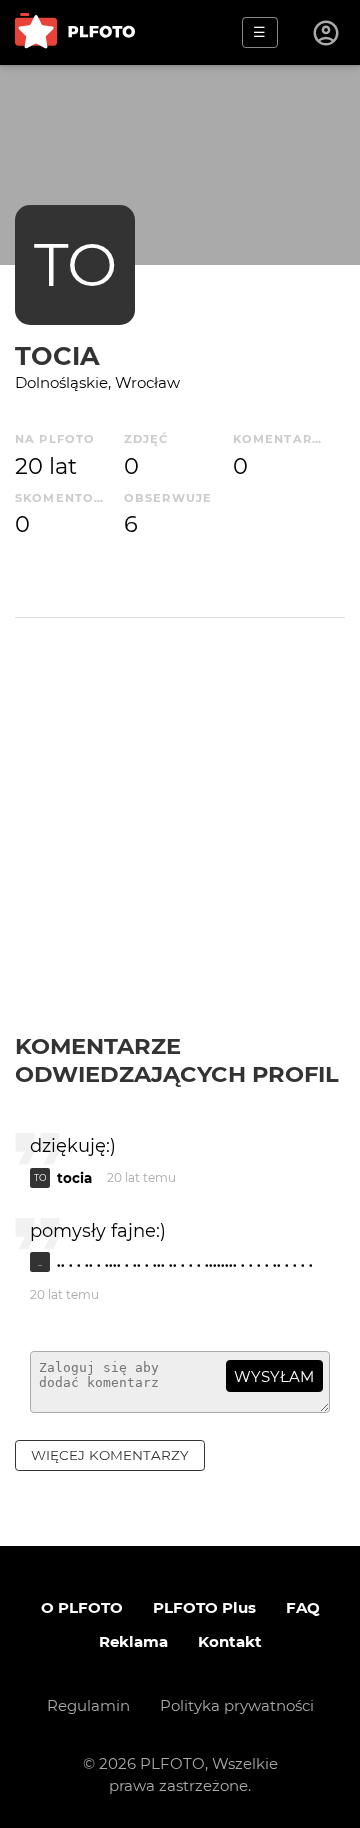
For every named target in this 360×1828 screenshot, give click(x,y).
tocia (57, 355)
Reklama (133, 1641)
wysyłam (274, 1376)
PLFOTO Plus (204, 1607)
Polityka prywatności (237, 1705)
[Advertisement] (180, 842)
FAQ (303, 1607)
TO (75, 264)
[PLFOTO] (75, 32)
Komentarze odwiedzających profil (177, 1060)
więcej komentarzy (110, 1455)
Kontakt (230, 1641)
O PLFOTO (82, 1607)
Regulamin (88, 1705)
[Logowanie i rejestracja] (327, 33)
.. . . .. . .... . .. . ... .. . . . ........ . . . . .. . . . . (185, 1262)
